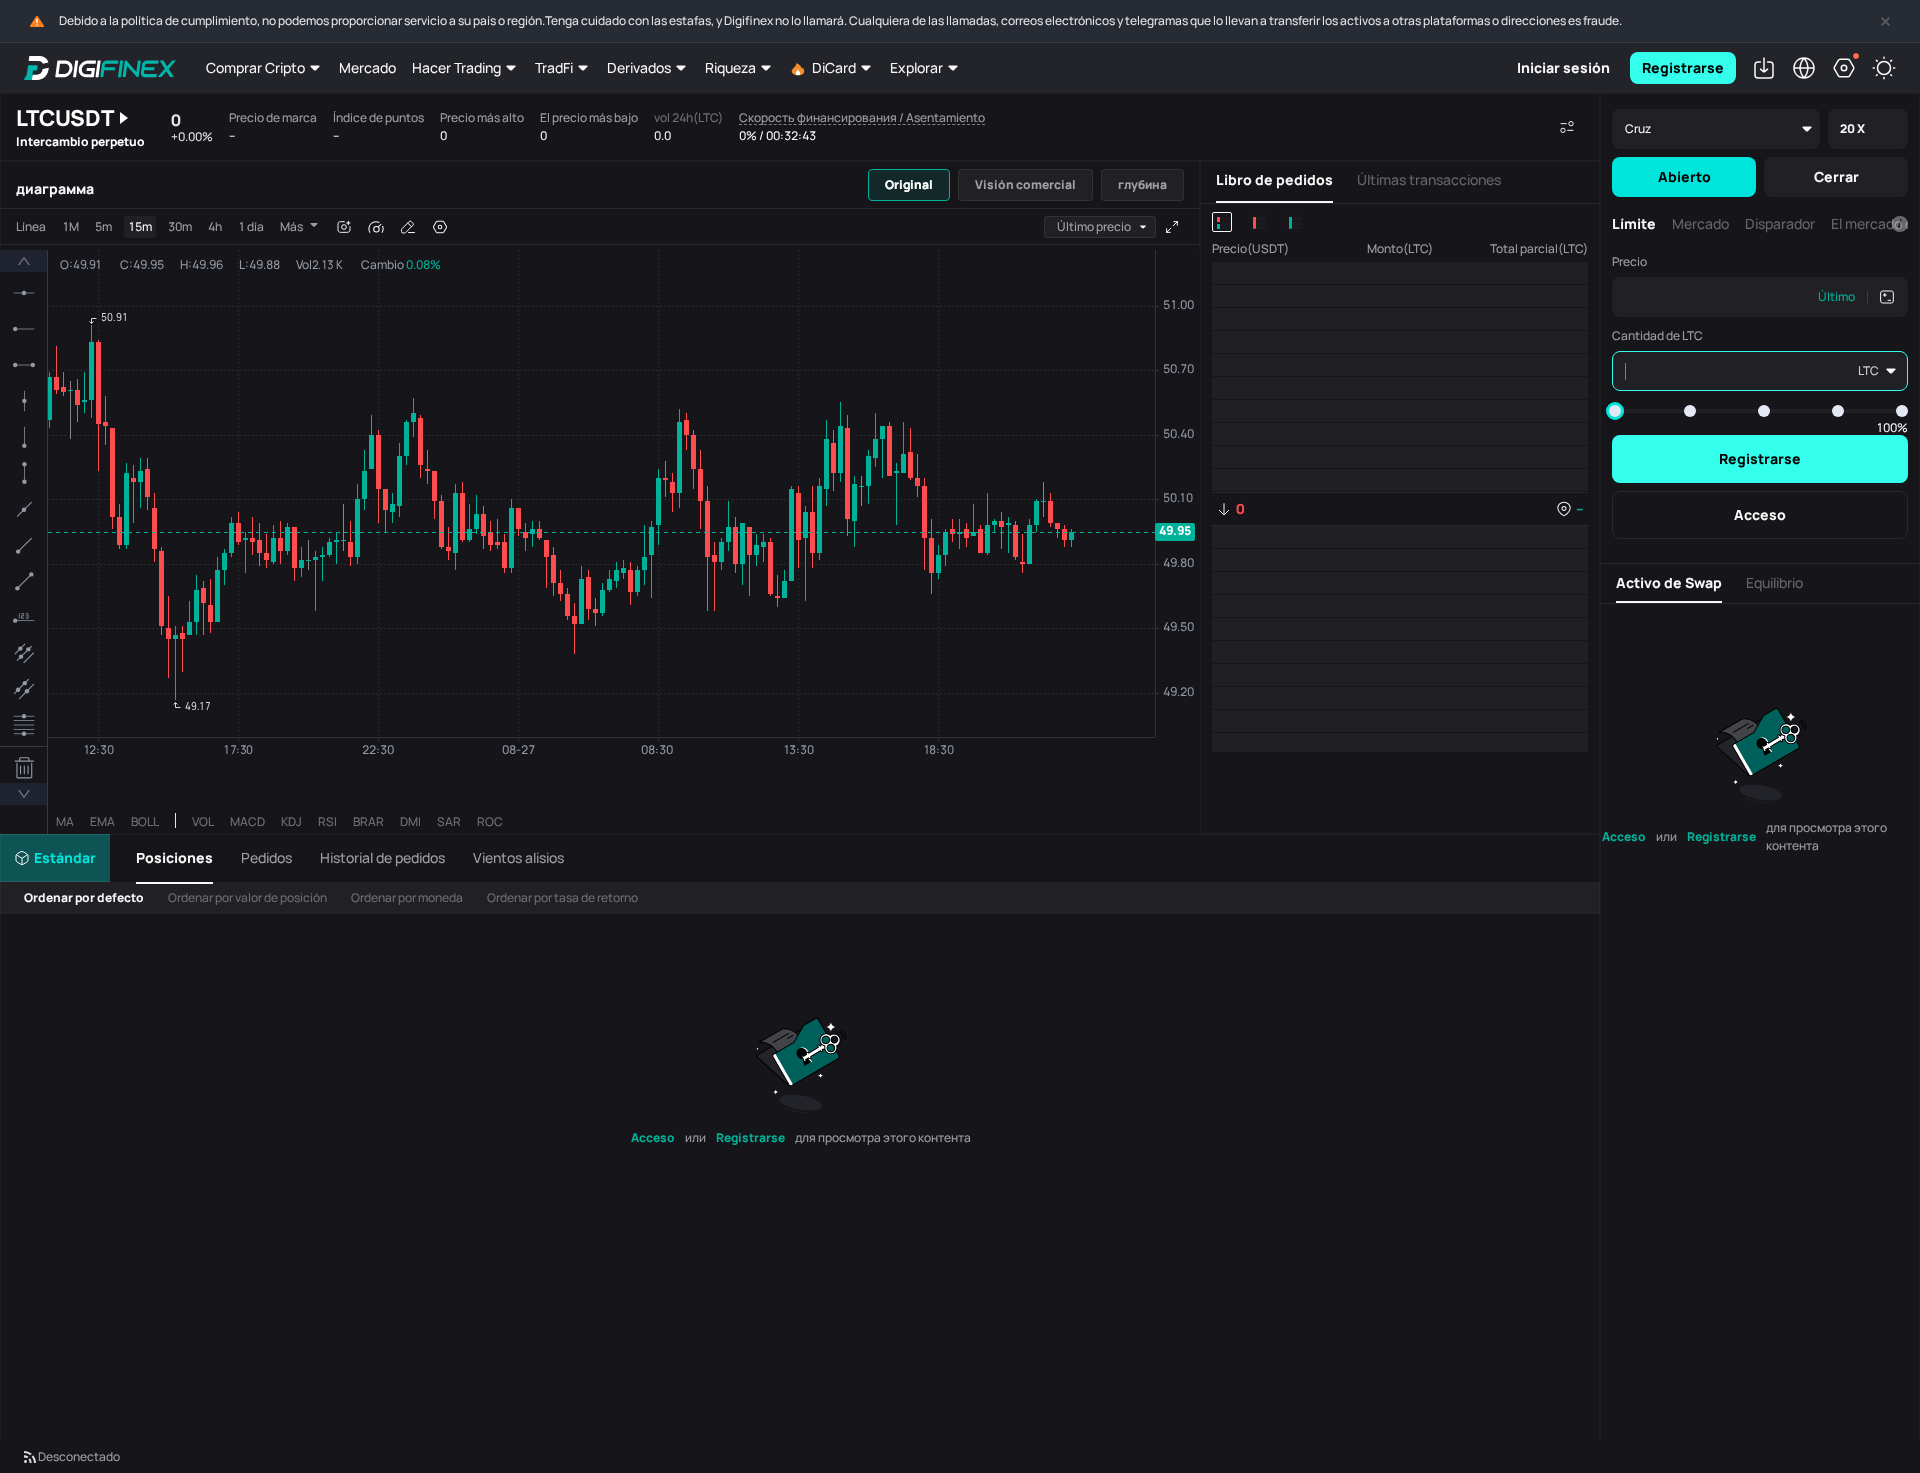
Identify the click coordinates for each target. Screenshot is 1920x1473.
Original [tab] (909, 184)
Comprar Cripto (255, 67)
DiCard (834, 67)
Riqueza (730, 67)
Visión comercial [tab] (1025, 184)
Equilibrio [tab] (1774, 582)
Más (291, 226)
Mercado (367, 67)
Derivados (639, 67)
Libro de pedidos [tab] (1274, 179)
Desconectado (79, 1456)
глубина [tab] (1142, 184)
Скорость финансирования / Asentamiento (862, 118)
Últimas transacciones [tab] (1429, 179)
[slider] (1615, 411)
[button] (180, 858)
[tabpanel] (600, 521)
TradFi (554, 67)
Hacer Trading (456, 67)
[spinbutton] (1709, 297)
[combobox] (1100, 227)
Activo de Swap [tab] (1669, 582)
